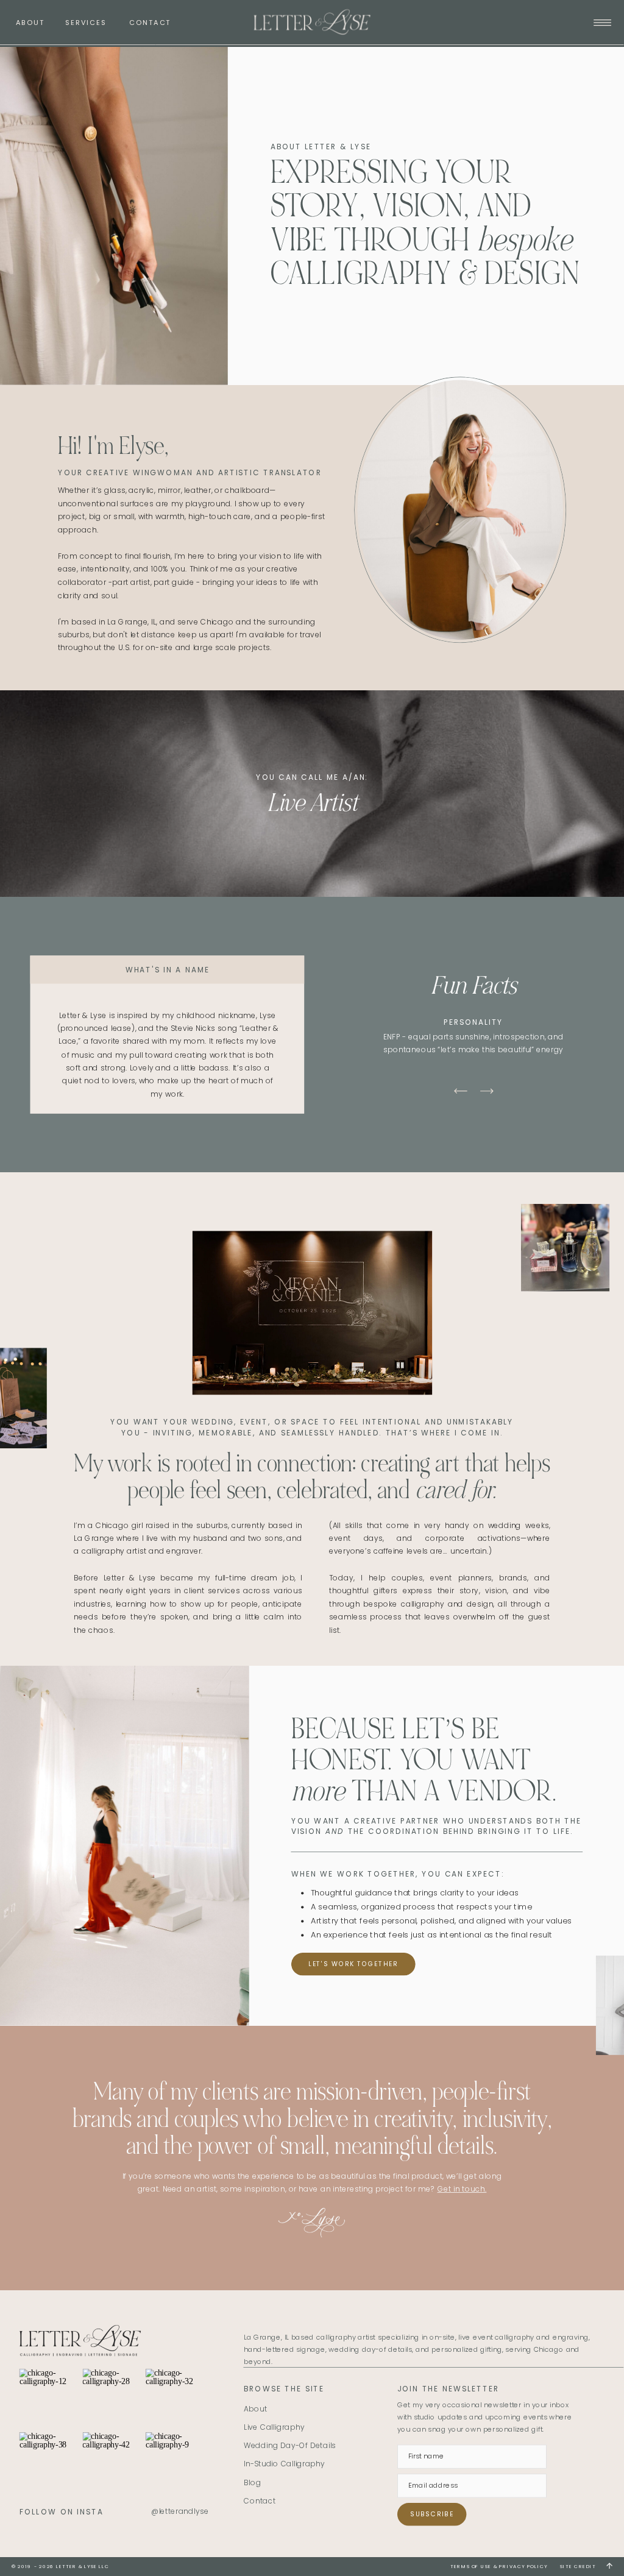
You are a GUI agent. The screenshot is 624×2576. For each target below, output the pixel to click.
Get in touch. (462, 2189)
